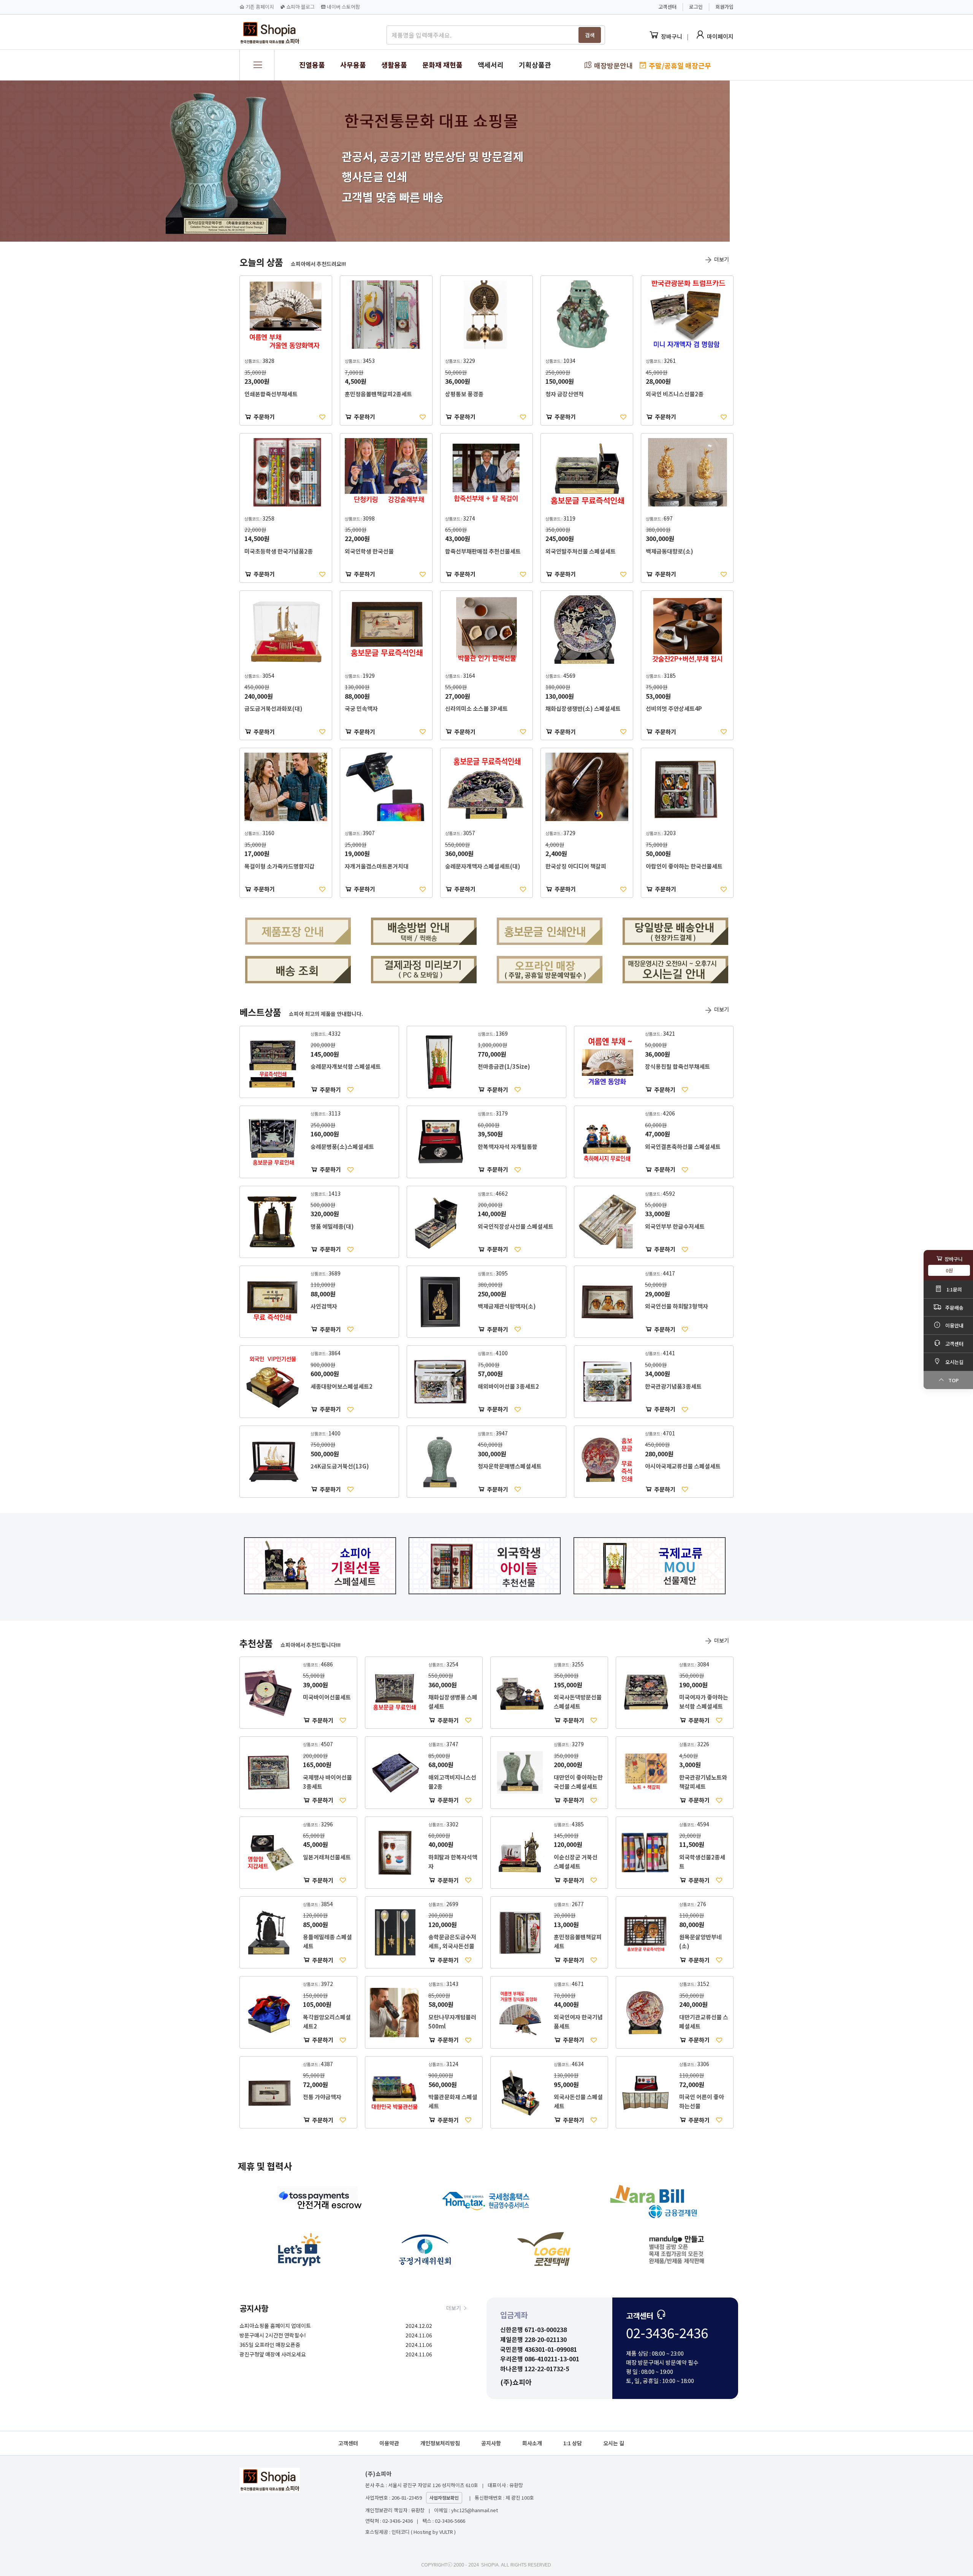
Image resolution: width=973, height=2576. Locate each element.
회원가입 (724, 7)
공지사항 (491, 2443)
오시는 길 (614, 2443)
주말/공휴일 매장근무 (679, 65)
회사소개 (532, 2443)
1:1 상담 (573, 2443)
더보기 (721, 259)
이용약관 (389, 2443)
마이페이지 (720, 36)
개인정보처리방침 (440, 2443)
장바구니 (672, 36)
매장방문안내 (613, 65)
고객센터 (348, 2443)
